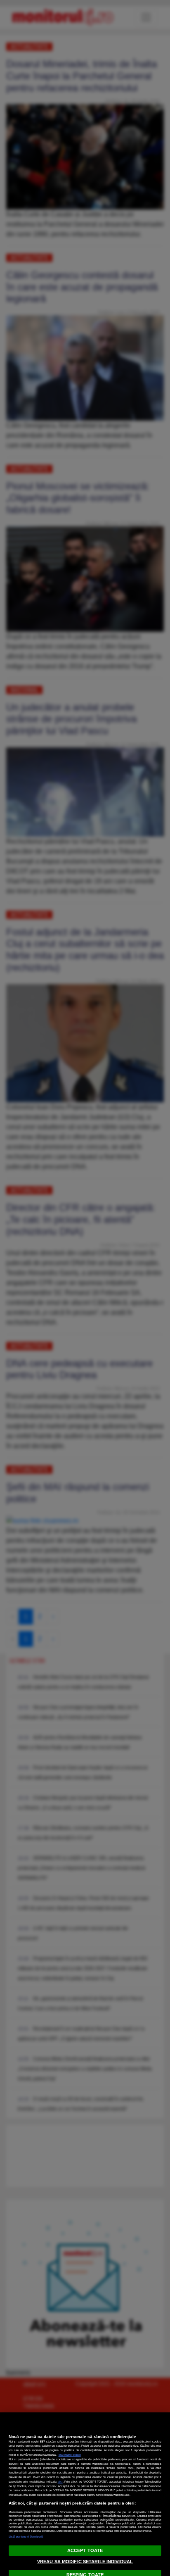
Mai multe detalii (70, 2455)
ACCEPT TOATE (85, 2550)
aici (60, 2482)
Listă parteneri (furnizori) (26, 2537)
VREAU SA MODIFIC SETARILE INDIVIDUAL (85, 2562)
